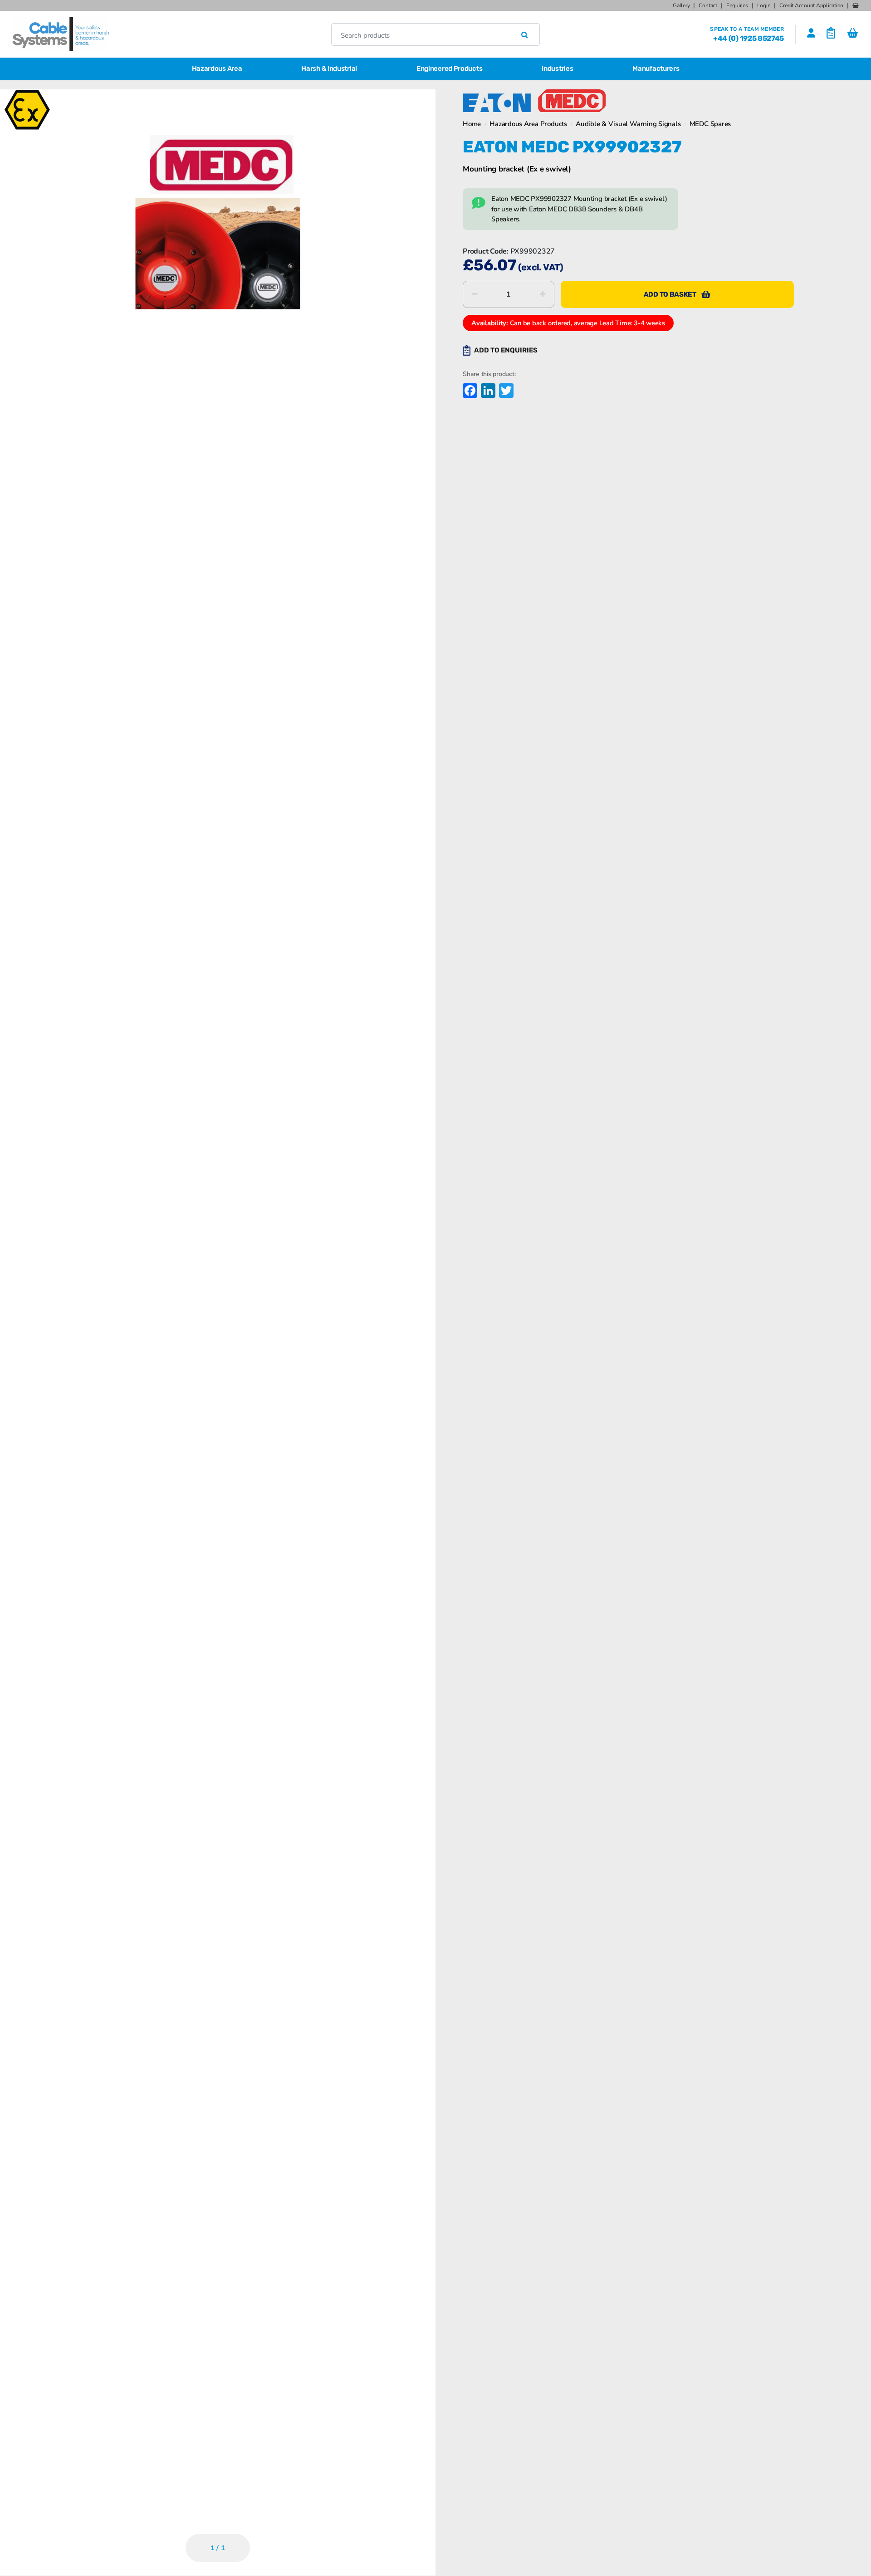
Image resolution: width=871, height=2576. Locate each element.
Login (764, 5)
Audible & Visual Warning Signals (628, 124)
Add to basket (670, 294)
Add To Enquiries (506, 350)
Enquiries (737, 5)
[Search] (525, 34)
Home (472, 124)
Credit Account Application (811, 5)
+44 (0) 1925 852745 (749, 38)
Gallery (681, 5)
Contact (708, 5)
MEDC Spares (710, 124)
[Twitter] (505, 392)
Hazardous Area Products (528, 124)
